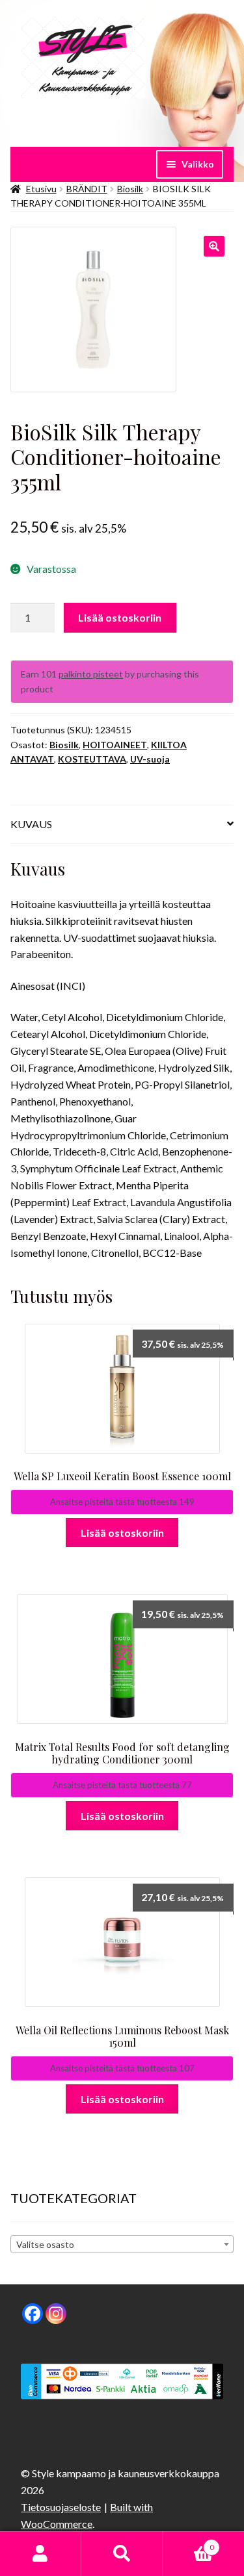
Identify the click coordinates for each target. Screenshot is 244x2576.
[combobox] (122, 2244)
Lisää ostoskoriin (120, 617)
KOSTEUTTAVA (92, 759)
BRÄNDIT (87, 189)
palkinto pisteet (91, 674)
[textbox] (122, 2245)
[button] (214, 246)
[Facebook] (33, 2314)
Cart (188, 2543)
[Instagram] (56, 2314)
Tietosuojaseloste (61, 2507)
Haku (122, 2554)
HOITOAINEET (115, 745)
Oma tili (41, 2554)
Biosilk (130, 189)
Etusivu (41, 189)
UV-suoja (150, 759)
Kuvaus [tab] (31, 824)
